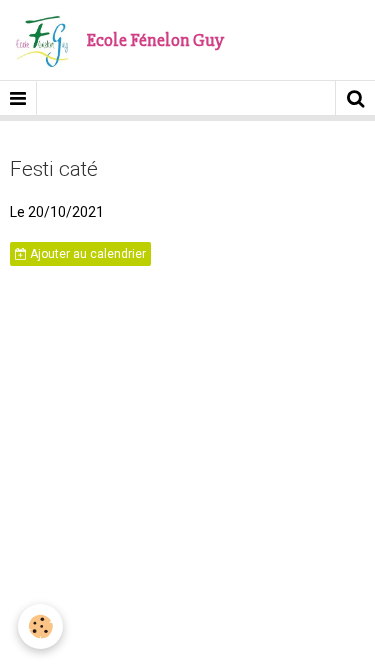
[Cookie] (40, 626)
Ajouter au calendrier (86, 254)
